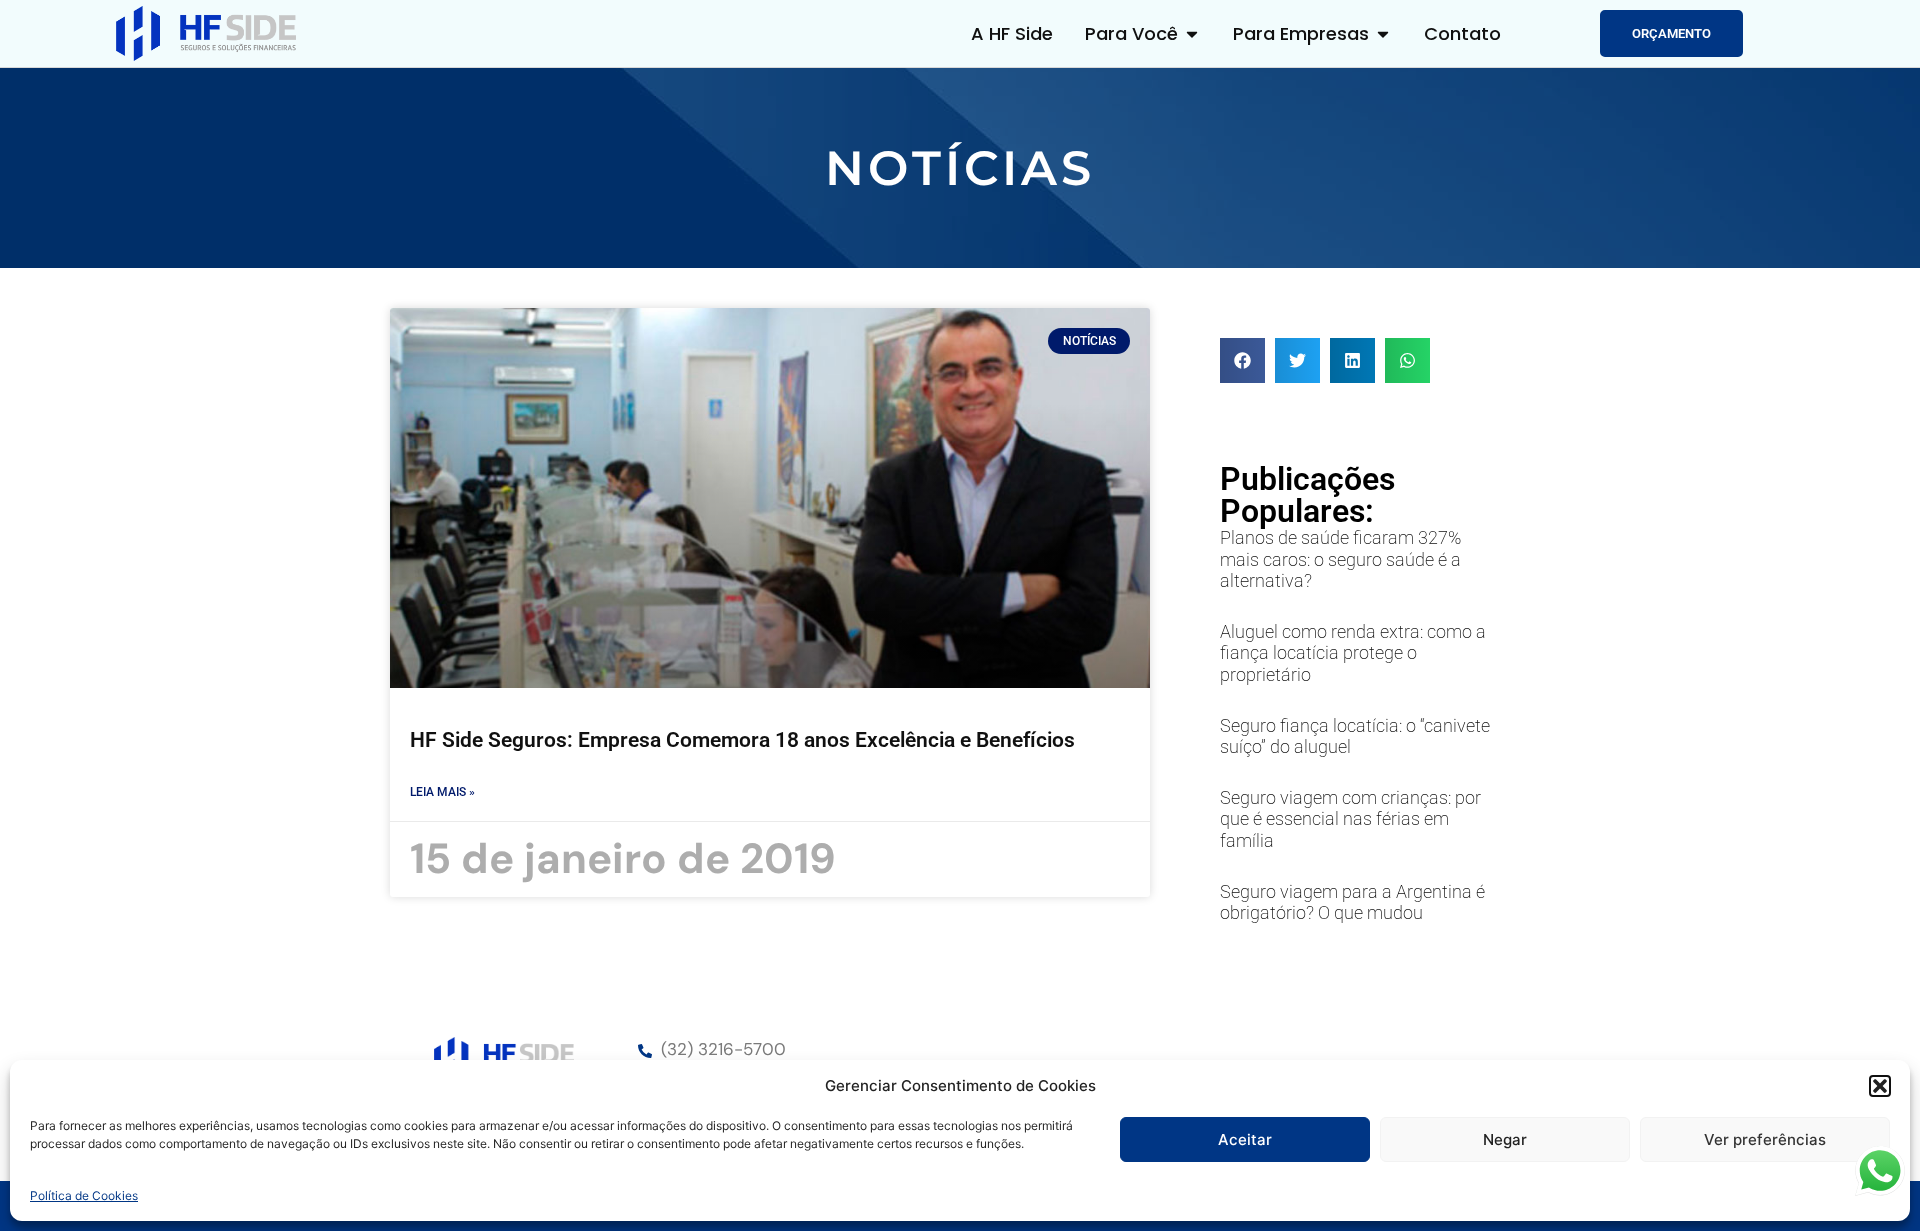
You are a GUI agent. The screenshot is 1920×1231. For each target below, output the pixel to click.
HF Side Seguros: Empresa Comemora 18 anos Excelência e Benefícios (742, 740)
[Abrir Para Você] (1192, 33)
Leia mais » (442, 792)
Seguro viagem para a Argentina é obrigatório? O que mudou (1352, 902)
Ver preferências (1765, 1139)
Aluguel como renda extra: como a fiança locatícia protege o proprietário (1353, 653)
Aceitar (1245, 1139)
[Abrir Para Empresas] (1383, 33)
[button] (1880, 1086)
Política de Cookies (84, 1195)
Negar (1505, 1139)
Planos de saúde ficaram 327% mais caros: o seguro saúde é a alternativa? (1340, 559)
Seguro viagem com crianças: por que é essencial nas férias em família (1350, 819)
